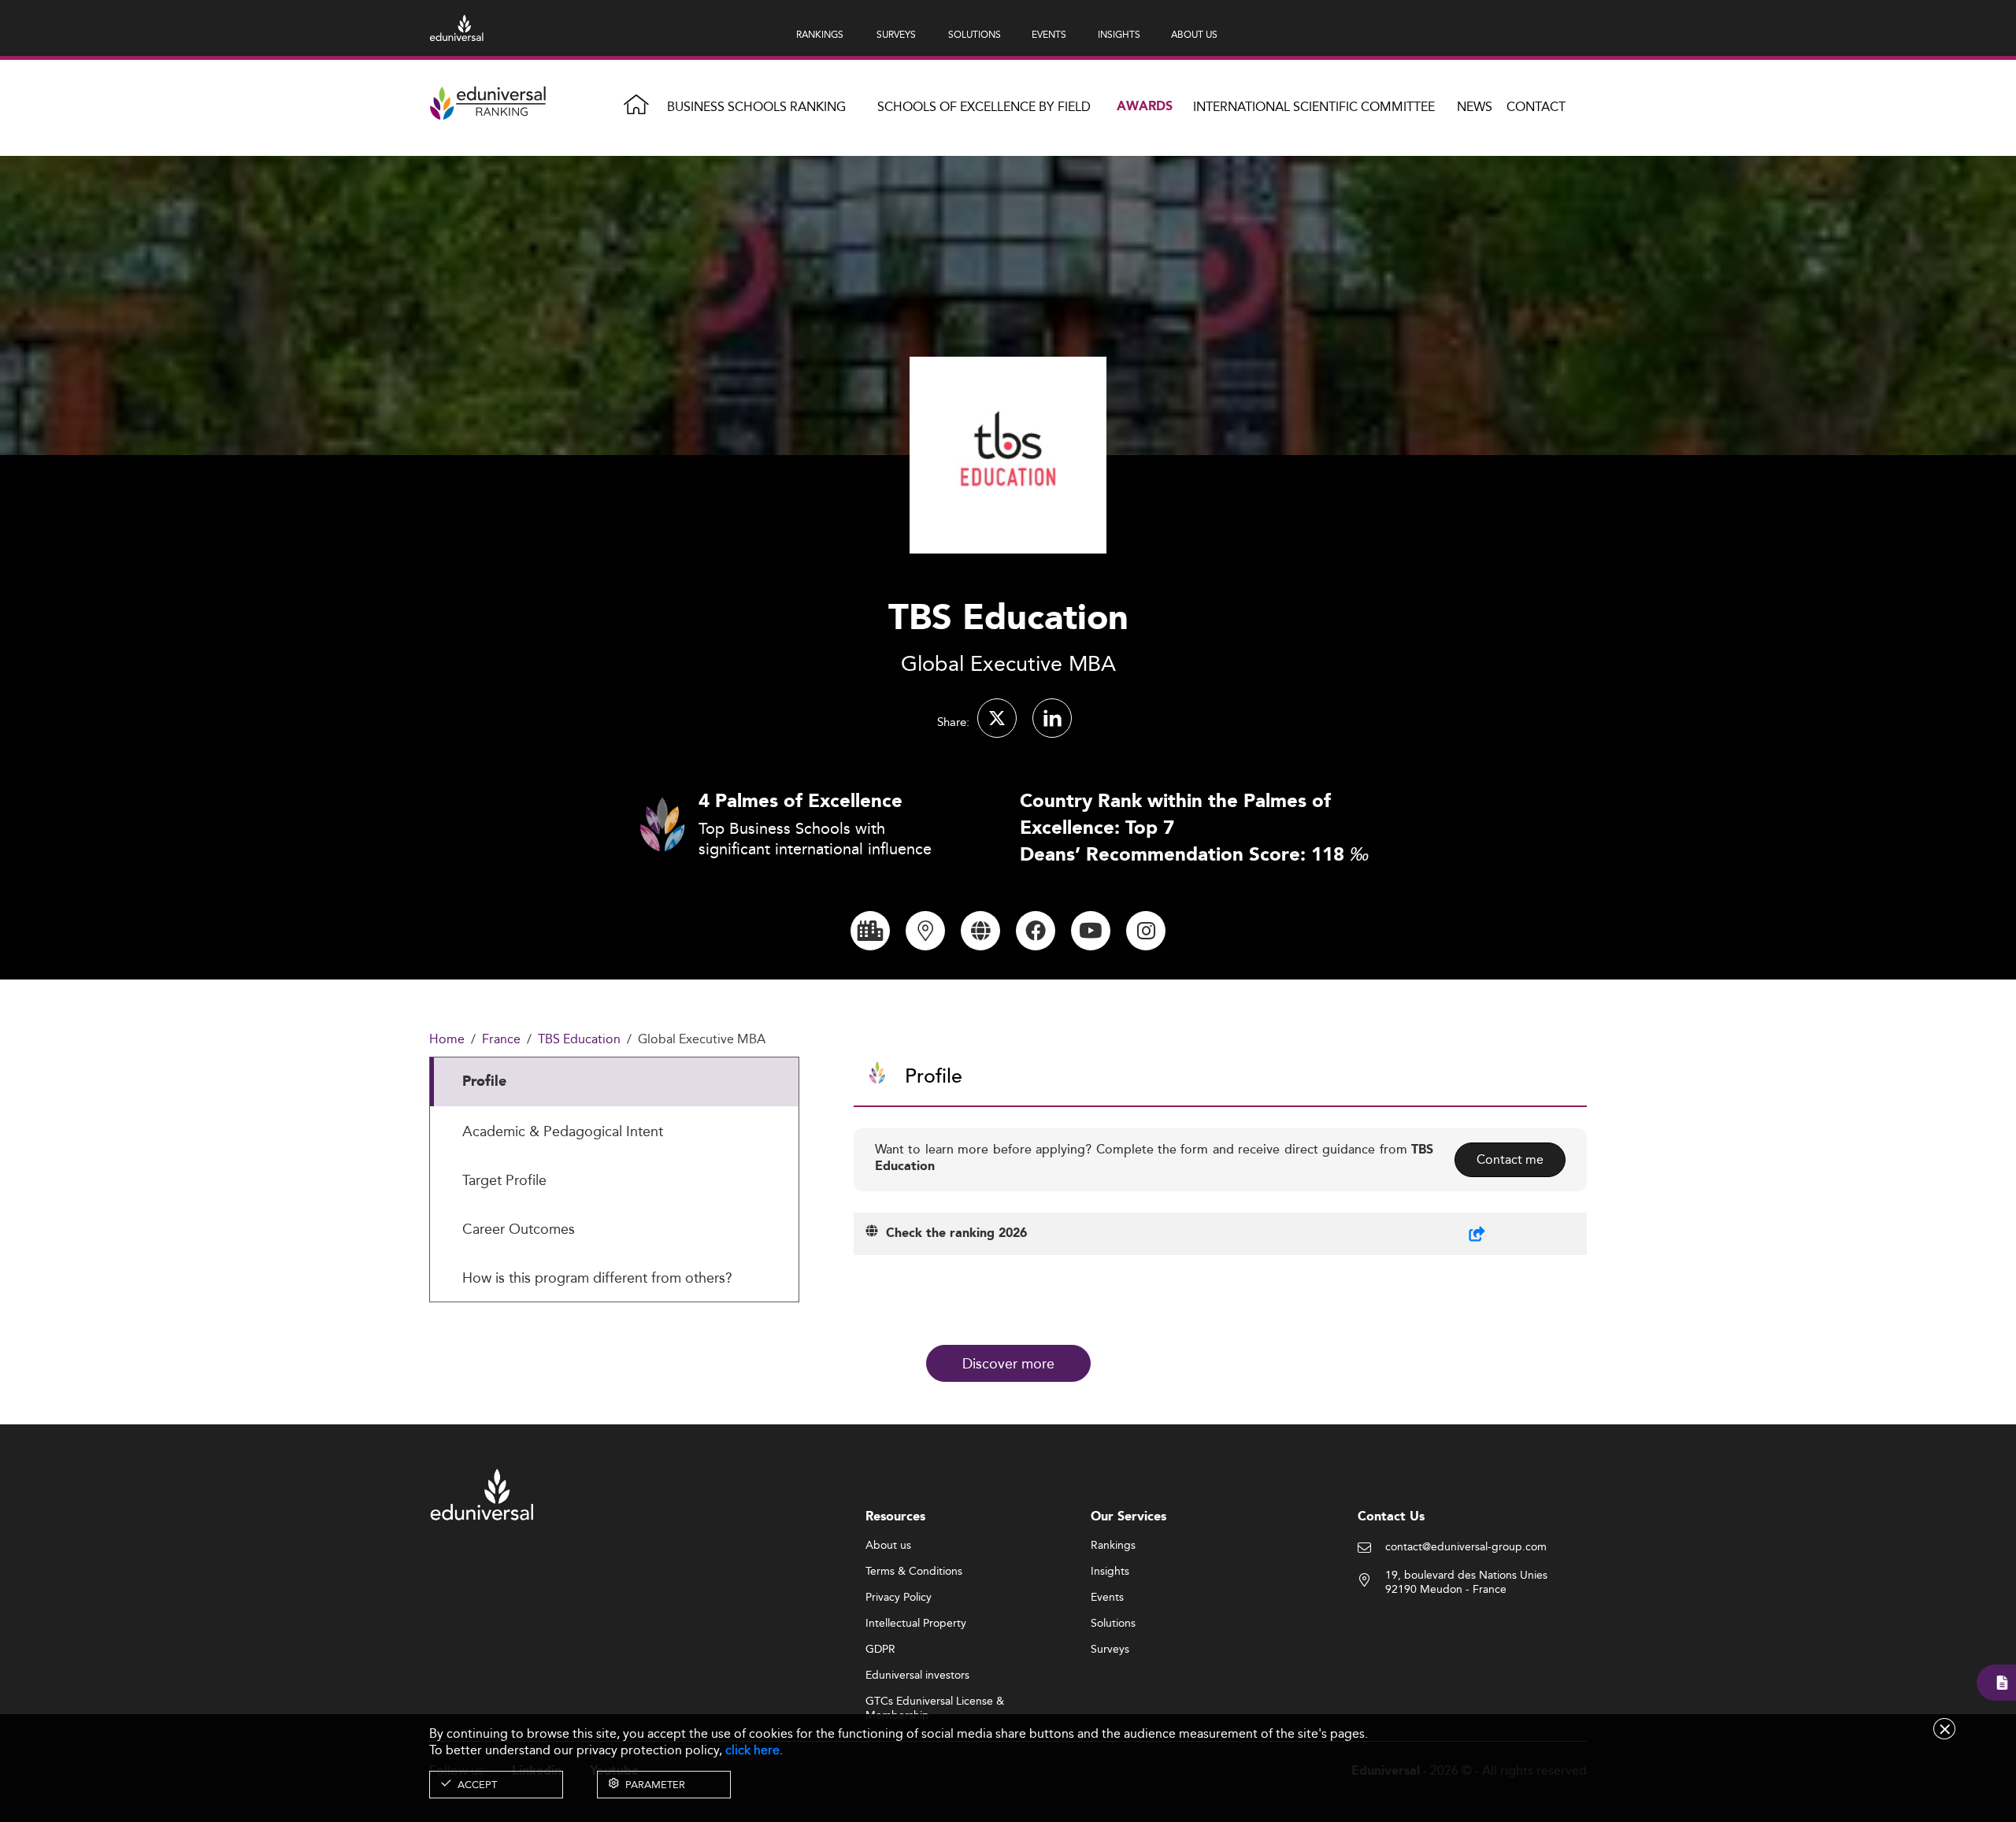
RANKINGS (820, 34)
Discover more (1008, 1363)
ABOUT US (1194, 34)
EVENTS (1049, 34)
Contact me (1510, 1159)
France (501, 1040)
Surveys (1110, 1650)
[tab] (614, 1082)
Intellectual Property (916, 1624)
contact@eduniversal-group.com (1466, 1547)
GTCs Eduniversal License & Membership (935, 1702)
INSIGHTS (1119, 34)
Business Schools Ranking (756, 107)
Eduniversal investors (917, 1676)
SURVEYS (896, 34)
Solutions (1113, 1624)
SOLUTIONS (975, 34)
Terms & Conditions (914, 1572)
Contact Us (1391, 1517)
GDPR (880, 1650)
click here (752, 1750)
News (1475, 107)
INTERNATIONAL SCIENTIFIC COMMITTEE (1314, 107)
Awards (1145, 107)
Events (1107, 1598)
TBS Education (579, 1040)
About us (888, 1546)
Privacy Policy (899, 1598)
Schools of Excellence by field (984, 107)
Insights (1110, 1572)
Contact (1536, 107)
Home (447, 1040)
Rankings (1113, 1546)
